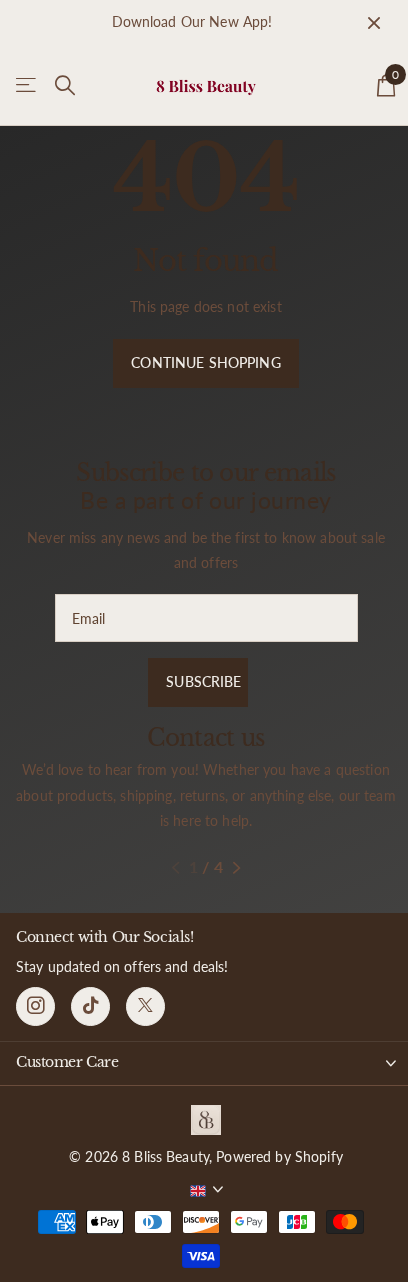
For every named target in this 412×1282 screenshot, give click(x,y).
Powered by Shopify (279, 1156)
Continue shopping (205, 362)
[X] (145, 1006)
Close (374, 22)
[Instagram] (35, 1006)
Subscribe (205, 681)
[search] (65, 85)
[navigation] (175, 868)
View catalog (27, 85)
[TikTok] (90, 1006)
